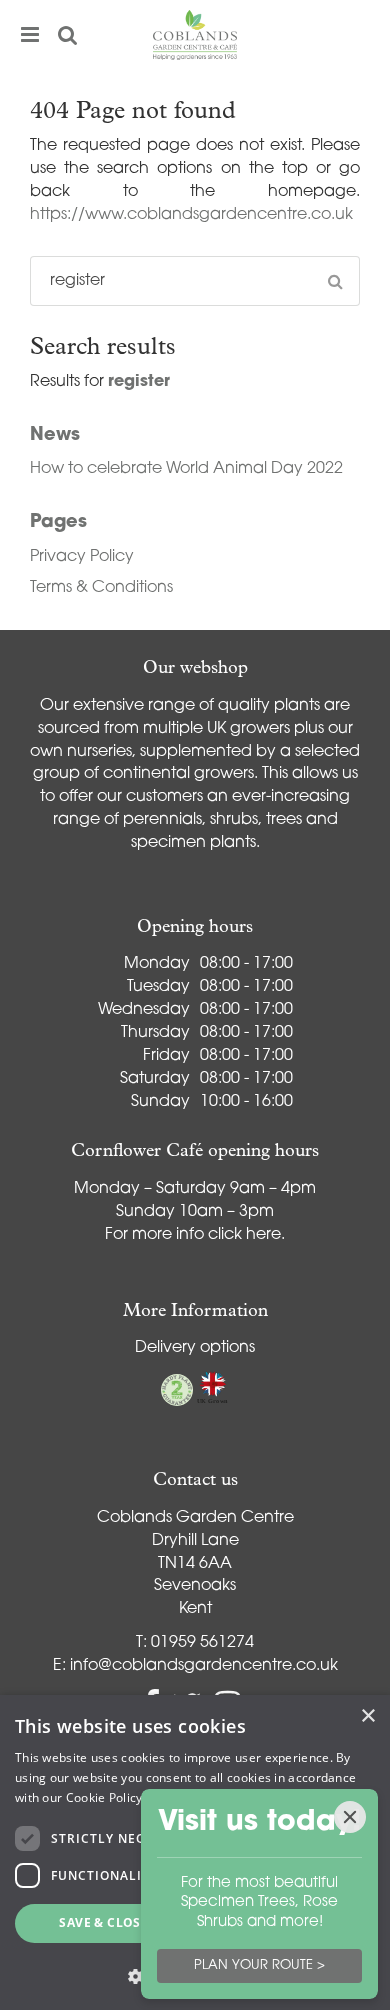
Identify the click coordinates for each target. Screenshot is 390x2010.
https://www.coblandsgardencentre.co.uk (191, 215)
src (68, 35)
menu (30, 35)
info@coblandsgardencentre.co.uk (204, 1666)
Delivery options (195, 1348)
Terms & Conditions (101, 588)
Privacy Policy (82, 557)
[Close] (350, 1817)
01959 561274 (202, 1643)
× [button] (367, 1716)
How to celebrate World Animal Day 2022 (186, 469)
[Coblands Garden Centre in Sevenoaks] (195, 35)
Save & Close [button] (103, 1922)
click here (244, 1235)
